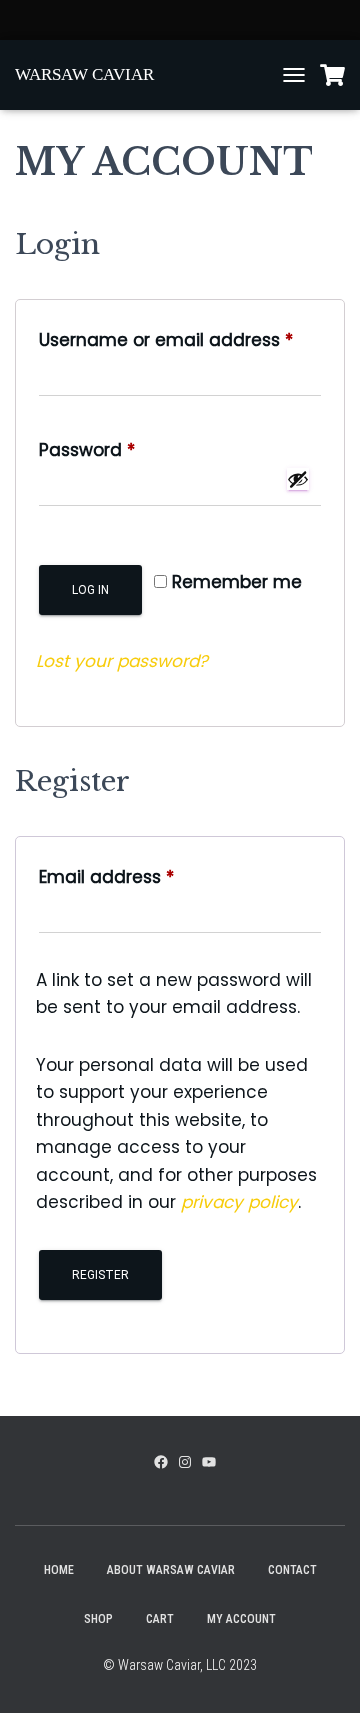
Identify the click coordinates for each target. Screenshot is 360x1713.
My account (241, 1619)
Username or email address (180, 339)
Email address (144, 876)
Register (100, 1275)
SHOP (98, 1619)
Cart (160, 1619)
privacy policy (239, 1202)
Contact (292, 1570)
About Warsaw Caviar (171, 1570)
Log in (90, 590)
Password (125, 449)
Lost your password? (122, 661)
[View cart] (332, 75)
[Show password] (298, 479)
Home (59, 1570)
